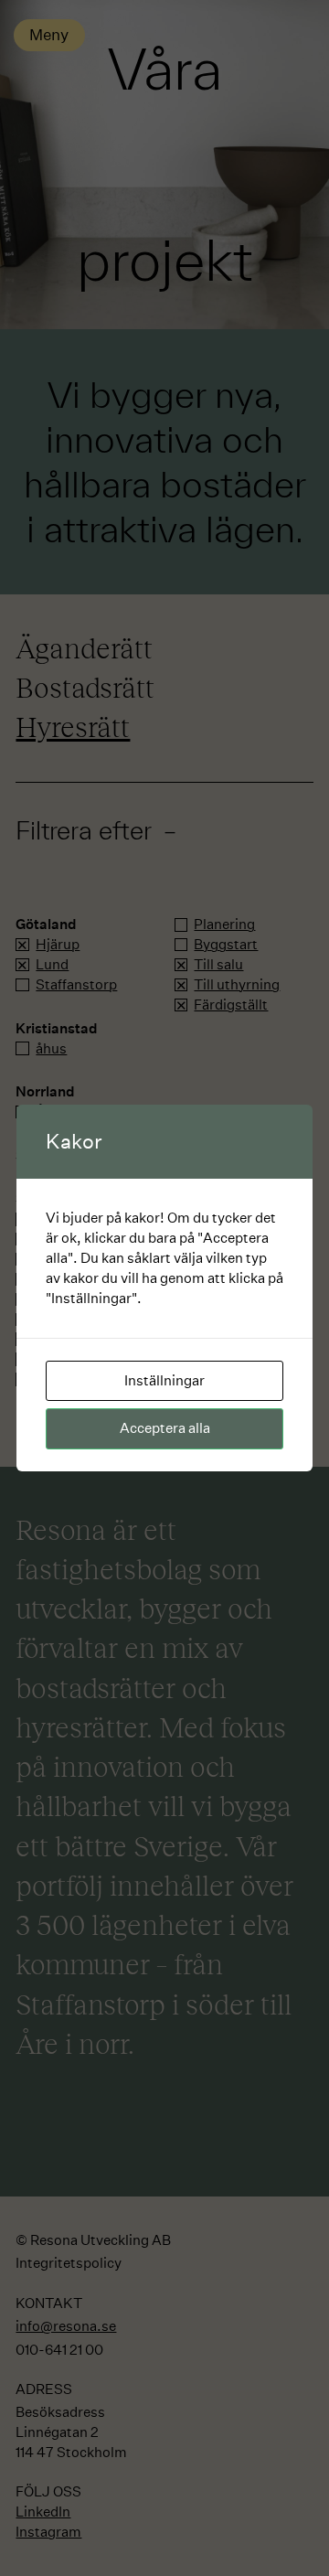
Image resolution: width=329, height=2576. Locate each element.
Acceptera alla (165, 1428)
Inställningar (164, 1380)
